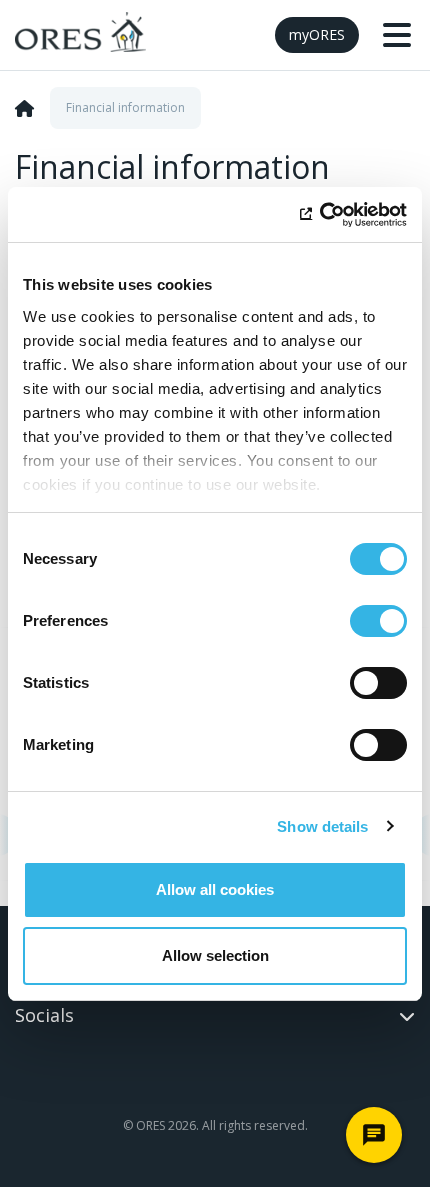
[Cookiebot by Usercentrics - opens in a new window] (319, 215)
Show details (322, 826)
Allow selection (215, 955)
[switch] (378, 621)
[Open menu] (397, 35)
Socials (44, 1015)
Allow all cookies (215, 889)
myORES (317, 34)
